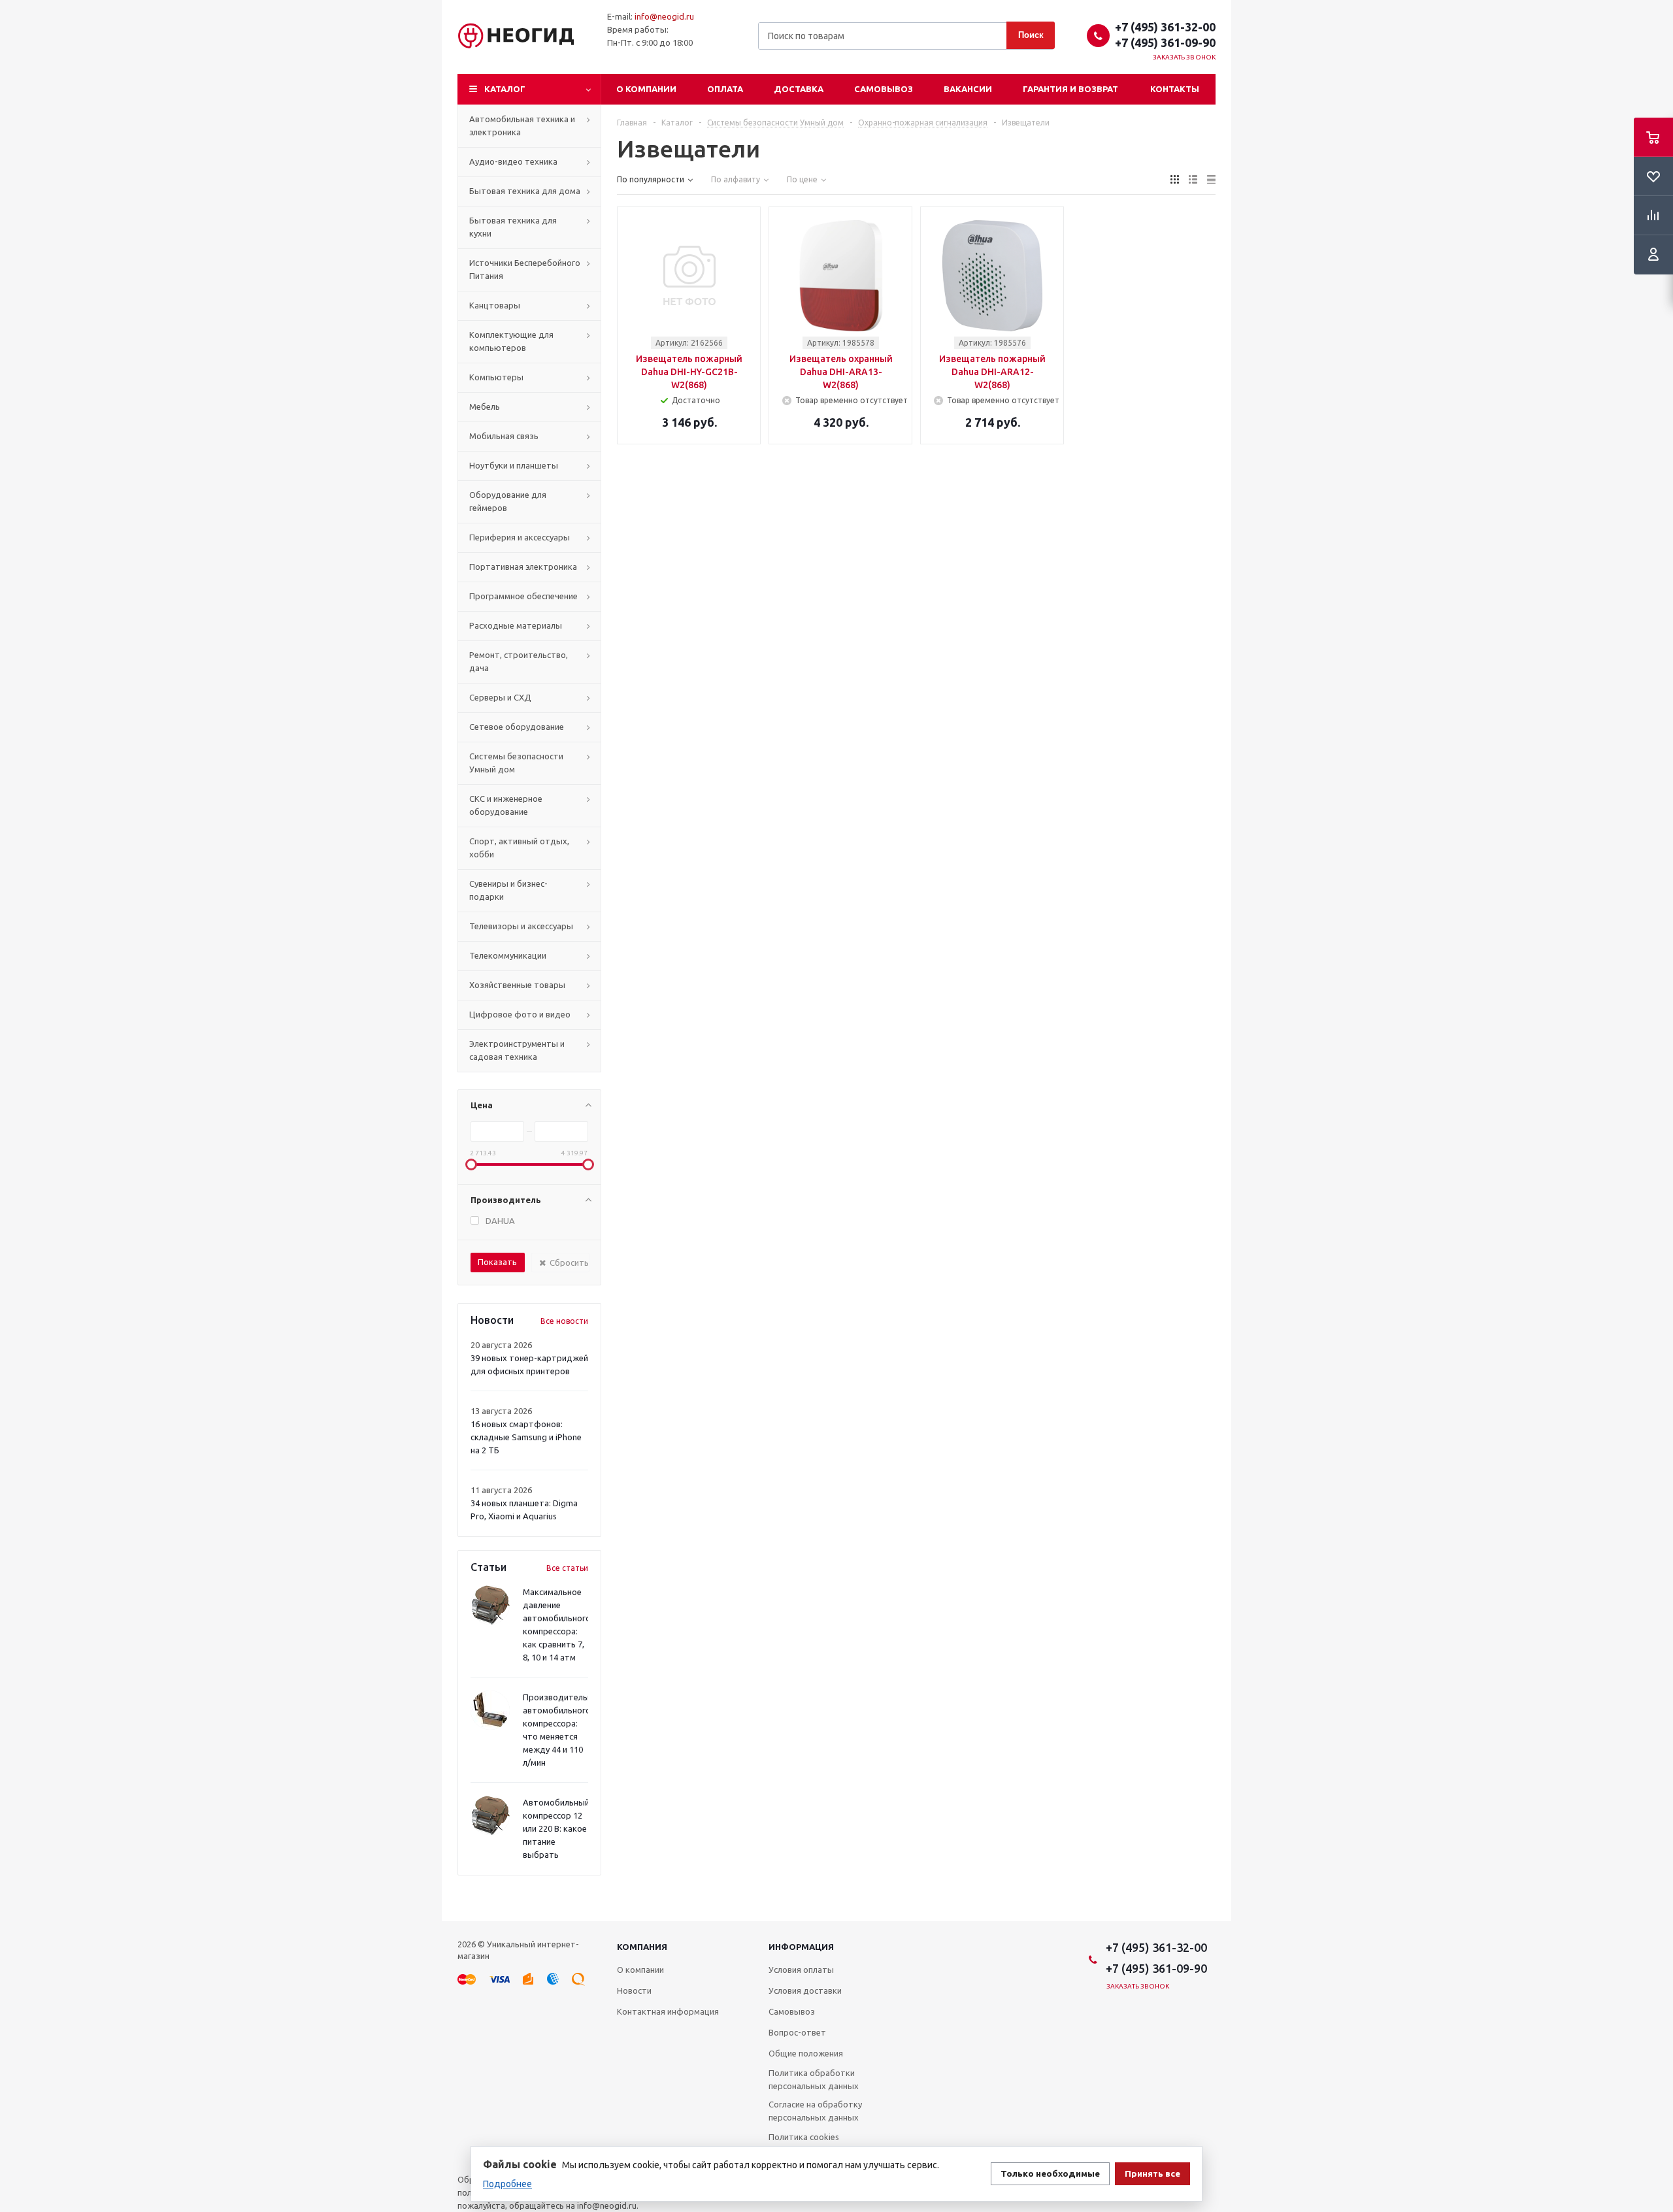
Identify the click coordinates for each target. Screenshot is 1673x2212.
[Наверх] (1657, 1915)
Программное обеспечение (523, 596)
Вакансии (968, 89)
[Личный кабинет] (1653, 255)
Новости (634, 1990)
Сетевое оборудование (517, 727)
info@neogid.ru (664, 16)
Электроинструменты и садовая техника (517, 1050)
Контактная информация (668, 2011)
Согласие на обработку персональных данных (815, 2111)
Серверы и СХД (500, 697)
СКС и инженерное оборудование (506, 805)
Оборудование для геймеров (508, 501)
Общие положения (806, 2053)
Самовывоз (884, 89)
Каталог (505, 89)
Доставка (799, 89)
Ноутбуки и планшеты (514, 465)
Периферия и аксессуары (520, 537)
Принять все (1152, 2174)
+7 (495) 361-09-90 (1165, 42)
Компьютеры (496, 377)
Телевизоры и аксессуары (521, 926)
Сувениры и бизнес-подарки (508, 890)
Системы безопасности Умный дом (516, 763)
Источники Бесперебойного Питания (525, 269)
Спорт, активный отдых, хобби (519, 848)
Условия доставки (805, 1990)
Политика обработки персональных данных (814, 2079)
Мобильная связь (504, 436)
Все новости (564, 1321)
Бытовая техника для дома (525, 191)
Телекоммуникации (508, 955)
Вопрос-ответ (797, 2032)
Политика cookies (804, 2137)
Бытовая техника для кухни (513, 227)
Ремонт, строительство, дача (519, 661)
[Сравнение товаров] (1653, 216)
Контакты (1175, 89)
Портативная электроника (523, 567)
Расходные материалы (516, 625)
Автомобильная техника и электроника (522, 125)
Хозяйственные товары (517, 985)
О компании (646, 89)
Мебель (485, 406)
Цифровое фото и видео (520, 1014)
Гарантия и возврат (1070, 89)
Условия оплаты (801, 1970)
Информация (801, 1947)
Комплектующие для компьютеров (511, 341)
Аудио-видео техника (513, 161)
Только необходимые (1050, 2174)
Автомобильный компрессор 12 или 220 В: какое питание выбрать (556, 1828)
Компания (642, 1947)
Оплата (725, 89)
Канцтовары (495, 305)
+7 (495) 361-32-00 (1165, 27)
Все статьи (567, 1568)
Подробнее (507, 2184)
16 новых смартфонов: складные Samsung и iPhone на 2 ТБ (526, 1437)
